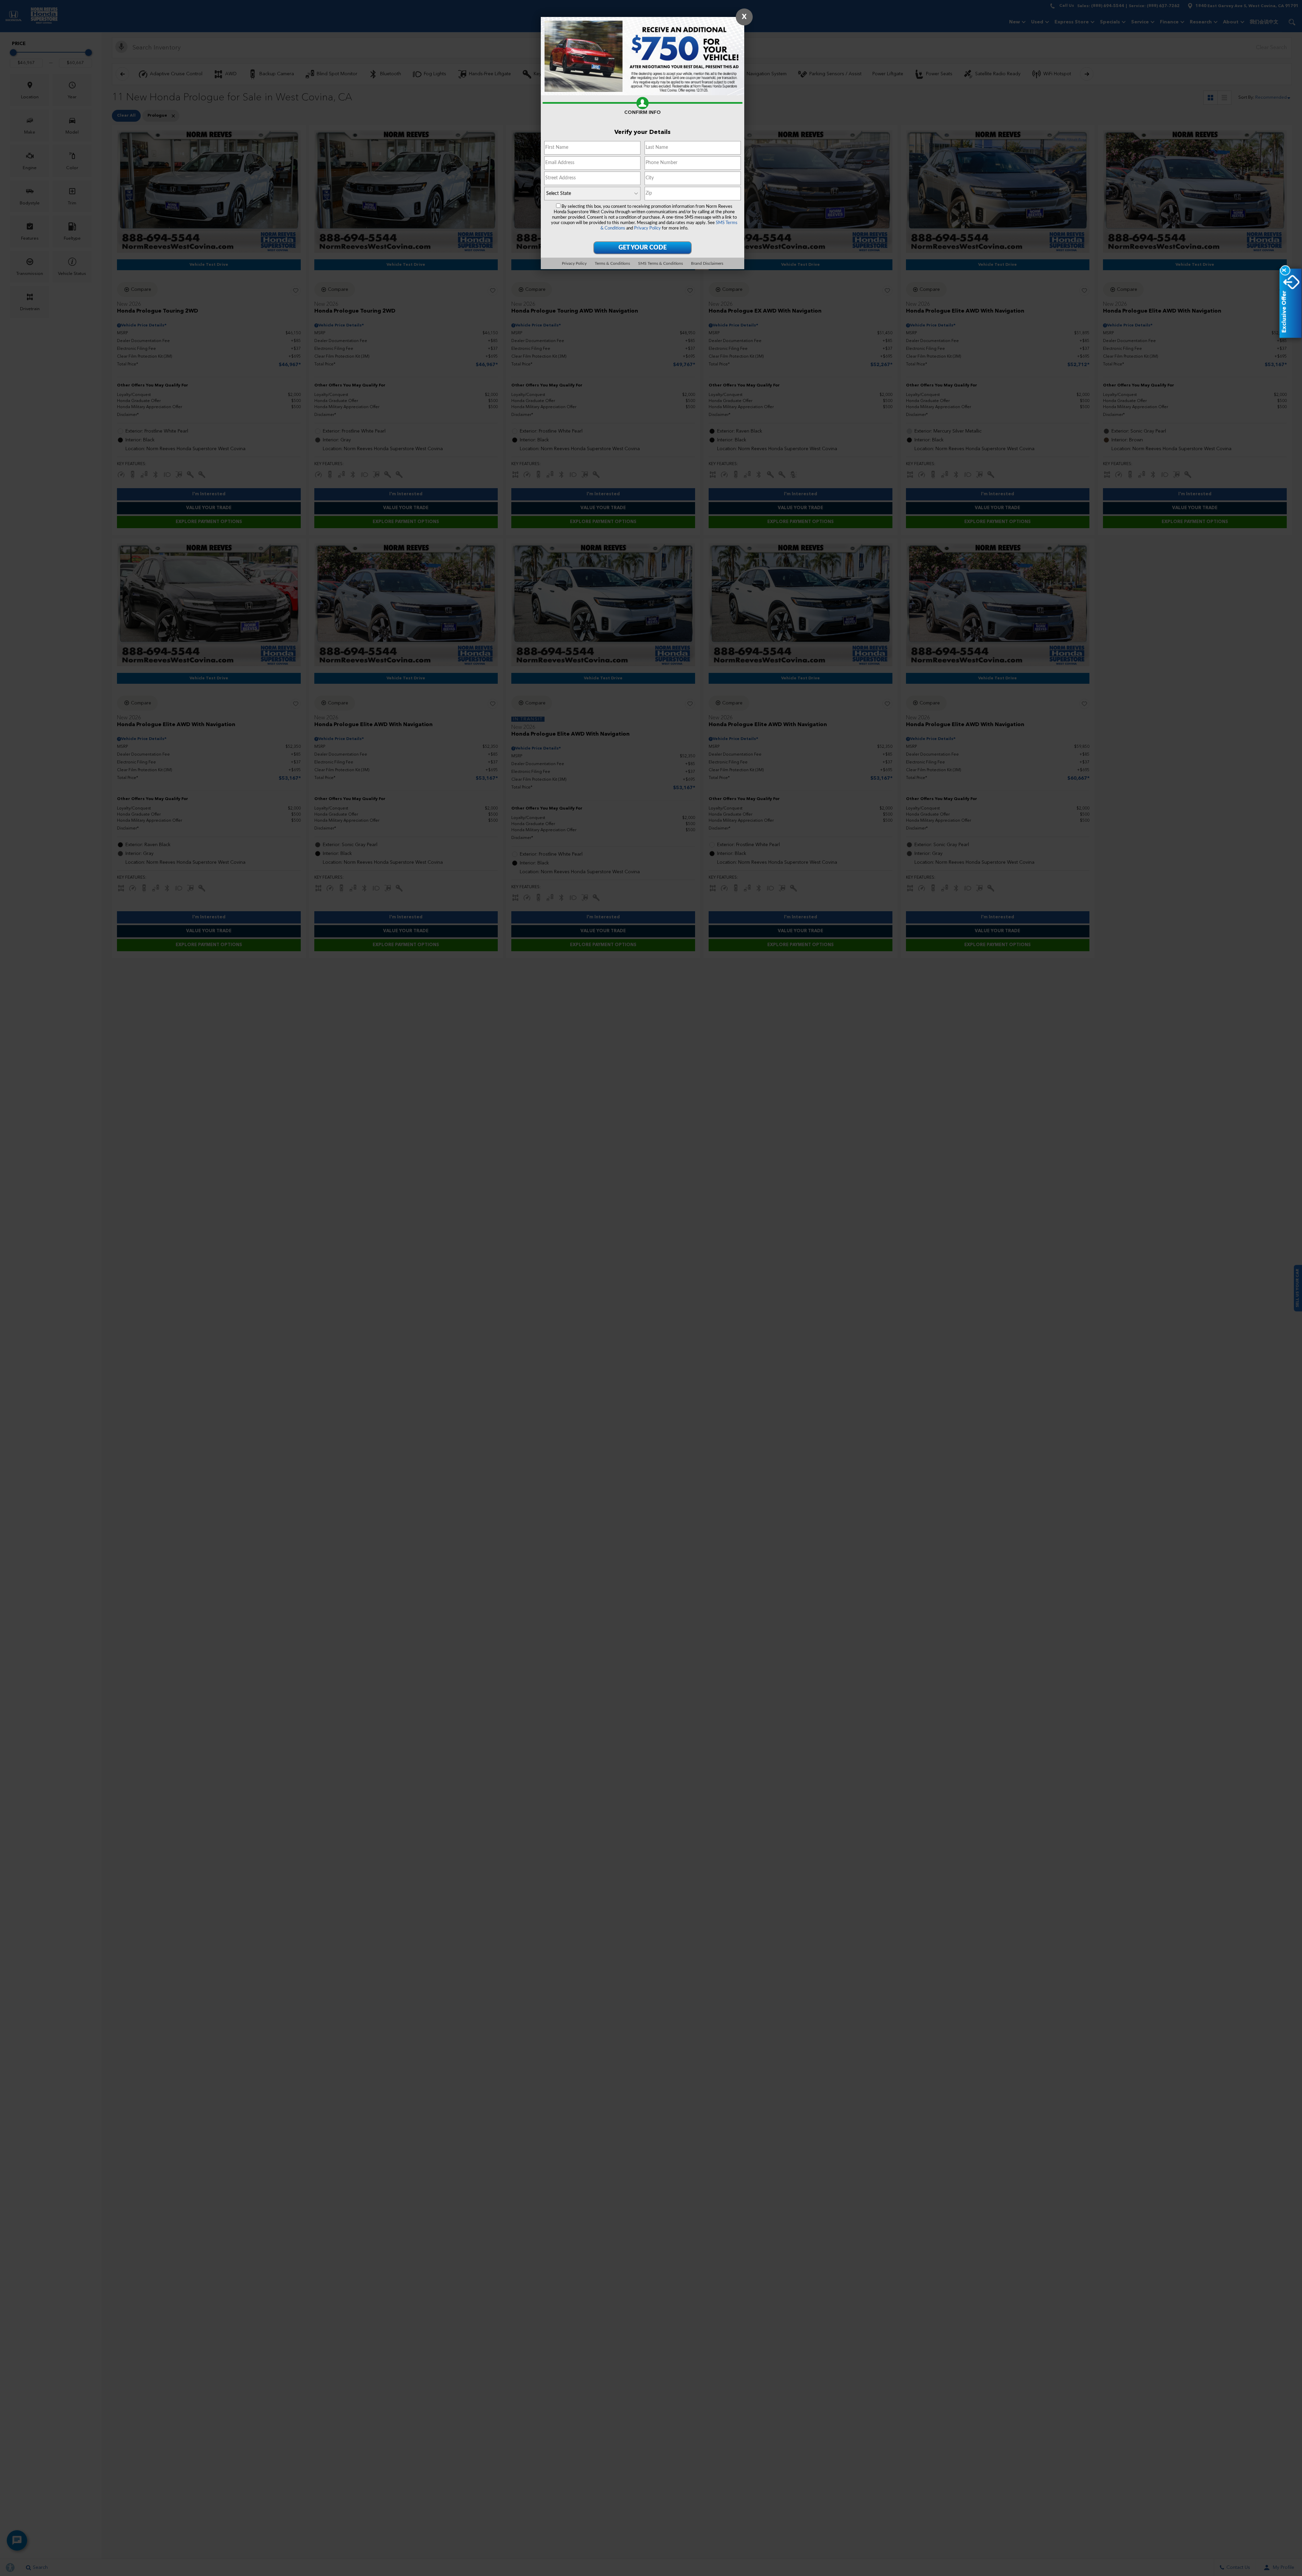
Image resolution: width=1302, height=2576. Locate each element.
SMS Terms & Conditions (660, 263)
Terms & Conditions (612, 263)
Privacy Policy (647, 228)
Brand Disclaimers (707, 263)
